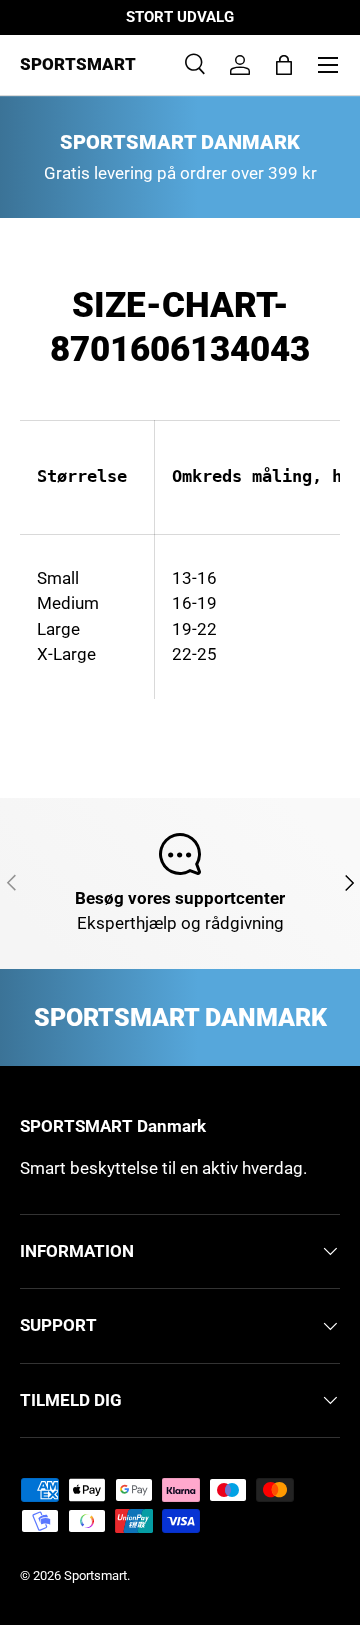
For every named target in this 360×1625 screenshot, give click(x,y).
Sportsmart (95, 1575)
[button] (284, 65)
